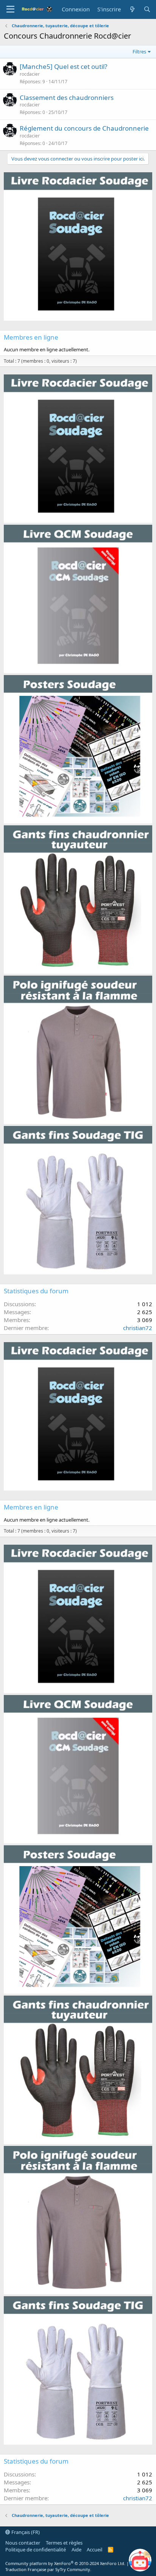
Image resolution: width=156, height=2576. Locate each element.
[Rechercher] (147, 9)
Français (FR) (25, 2532)
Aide (76, 2549)
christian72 (138, 1328)
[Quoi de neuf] (132, 9)
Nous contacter (23, 2543)
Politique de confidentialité (36, 2549)
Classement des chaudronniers (67, 97)
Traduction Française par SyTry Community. (48, 2569)
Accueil (94, 2549)
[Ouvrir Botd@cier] (140, 2560)
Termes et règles (64, 2543)
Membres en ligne (31, 337)
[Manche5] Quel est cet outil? (63, 66)
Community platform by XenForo (65, 2563)
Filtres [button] (139, 51)
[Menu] (10, 9)
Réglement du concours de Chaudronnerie (84, 128)
